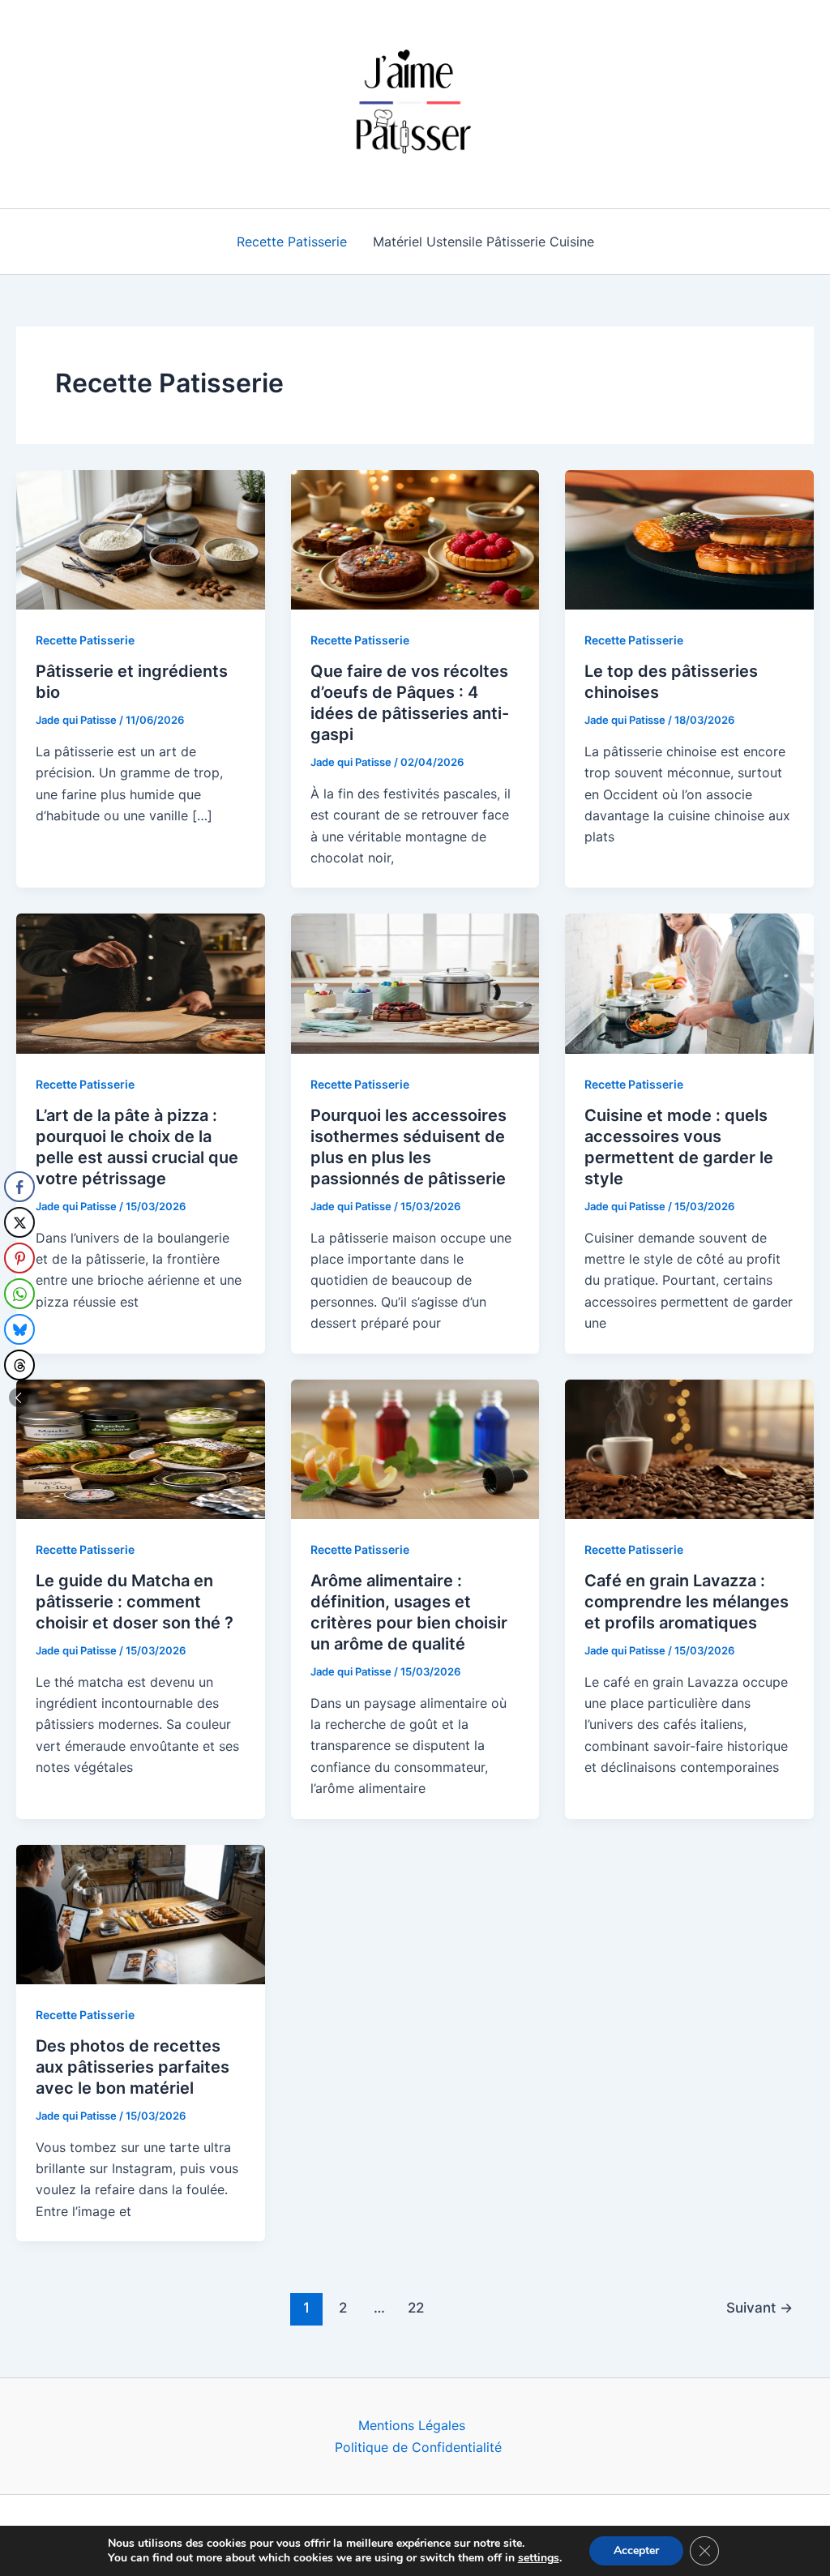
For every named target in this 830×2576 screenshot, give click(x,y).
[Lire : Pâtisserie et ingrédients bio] (141, 538)
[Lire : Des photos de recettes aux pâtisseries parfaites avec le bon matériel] (141, 1913)
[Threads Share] (19, 1365)
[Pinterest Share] (19, 1258)
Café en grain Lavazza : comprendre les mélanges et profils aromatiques (687, 1602)
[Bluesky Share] (19, 1329)
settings (539, 2558)
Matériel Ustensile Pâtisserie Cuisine (483, 242)
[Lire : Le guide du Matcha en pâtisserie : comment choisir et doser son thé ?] (141, 1448)
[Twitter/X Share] (19, 1222)
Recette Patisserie (292, 242)
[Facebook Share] (19, 1187)
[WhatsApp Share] (19, 1294)
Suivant (759, 2307)
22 (416, 2307)
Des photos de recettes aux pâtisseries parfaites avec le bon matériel (133, 2067)
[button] (19, 1397)
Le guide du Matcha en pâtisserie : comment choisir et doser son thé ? (135, 1602)
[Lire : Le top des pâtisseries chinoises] (689, 538)
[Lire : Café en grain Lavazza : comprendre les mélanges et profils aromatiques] (689, 1448)
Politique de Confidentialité (418, 2447)
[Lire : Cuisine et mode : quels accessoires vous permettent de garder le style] (689, 982)
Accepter (636, 2550)
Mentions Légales (412, 2425)
